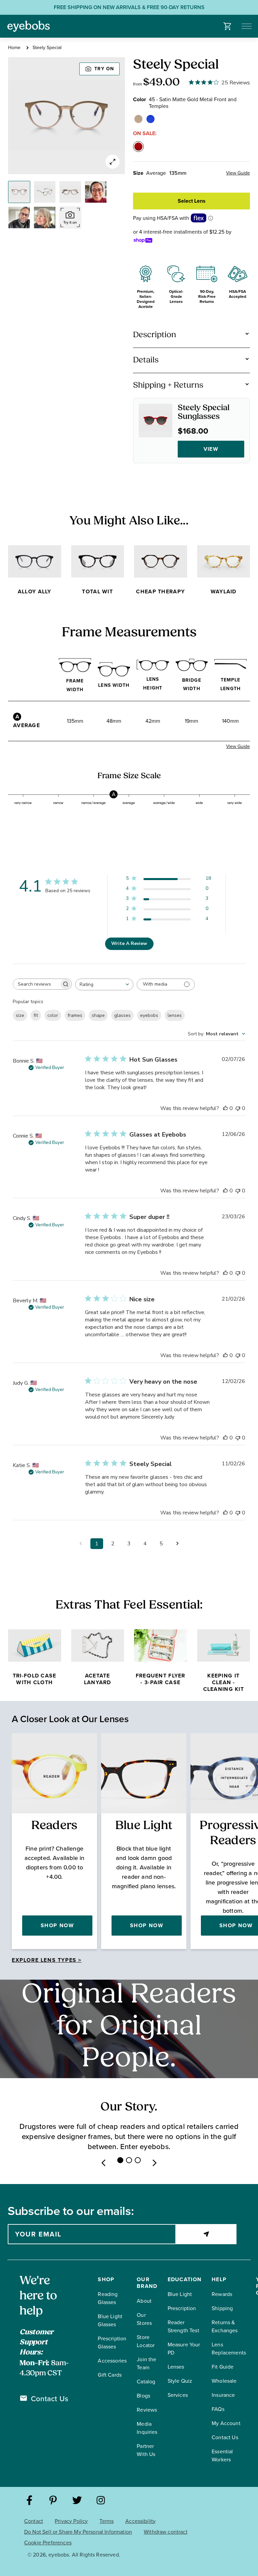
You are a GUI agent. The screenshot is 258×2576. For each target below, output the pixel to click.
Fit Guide (223, 2367)
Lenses (176, 2367)
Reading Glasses (108, 2298)
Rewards (222, 2294)
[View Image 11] (19, 217)
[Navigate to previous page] (81, 1544)
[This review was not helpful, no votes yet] (238, 1108)
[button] (228, 26)
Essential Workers (222, 2455)
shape (98, 1015)
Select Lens (192, 201)
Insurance (223, 2395)
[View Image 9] (70, 192)
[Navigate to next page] (177, 1544)
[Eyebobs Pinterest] (53, 2501)
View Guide (238, 173)
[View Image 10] (96, 192)
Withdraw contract (166, 2532)
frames (75, 1015)
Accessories (112, 2361)
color (53, 1015)
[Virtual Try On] (70, 217)
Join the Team (146, 2363)
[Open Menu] (247, 26)
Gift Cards (110, 2375)
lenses (175, 1015)
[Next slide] (155, 2163)
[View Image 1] (19, 192)
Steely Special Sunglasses (204, 412)
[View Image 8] (45, 192)
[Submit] (206, 2234)
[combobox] (104, 984)
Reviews (147, 2410)
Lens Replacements (229, 2349)
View (211, 449)
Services (178, 2395)
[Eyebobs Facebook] (29, 2501)
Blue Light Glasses (110, 2320)
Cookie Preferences (48, 2543)
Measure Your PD (184, 2349)
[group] (67, 116)
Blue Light (180, 2294)
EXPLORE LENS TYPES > (47, 1960)
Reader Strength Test (183, 2326)
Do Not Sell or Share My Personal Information (78, 2532)
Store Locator (146, 2341)
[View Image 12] (45, 217)
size (20, 1015)
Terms (106, 2521)
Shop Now (57, 1925)
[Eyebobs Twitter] (77, 2501)
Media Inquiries (147, 2428)
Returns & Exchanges (225, 2326)
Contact (34, 2521)
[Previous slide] (103, 2163)
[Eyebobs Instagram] (101, 2501)
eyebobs (149, 1015)
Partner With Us (146, 2450)
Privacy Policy (71, 2521)
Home (14, 48)
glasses (122, 1015)
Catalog (146, 2382)
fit (36, 1015)
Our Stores (144, 2319)
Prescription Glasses (112, 2343)
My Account (226, 2423)
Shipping (222, 2308)
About (144, 2301)
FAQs (218, 2409)
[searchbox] (36, 984)
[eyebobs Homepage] (29, 26)
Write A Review (129, 943)
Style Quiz (180, 2381)
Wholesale (224, 2381)
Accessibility (140, 2521)
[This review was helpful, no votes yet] (225, 1108)
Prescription (182, 2308)
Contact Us (50, 2399)
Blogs (143, 2396)
